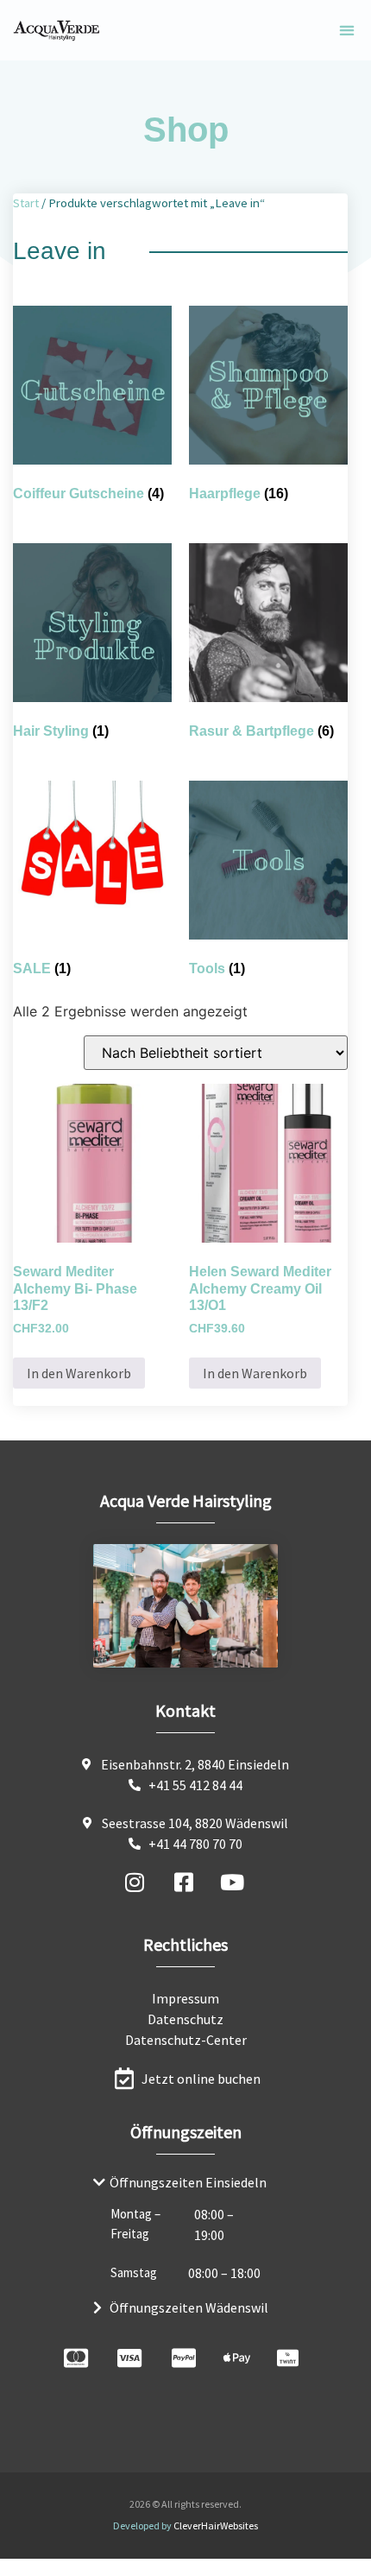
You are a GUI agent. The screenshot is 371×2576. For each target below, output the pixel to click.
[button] (346, 31)
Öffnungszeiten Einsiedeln (188, 2182)
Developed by (185, 2525)
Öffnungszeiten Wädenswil (189, 2307)
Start (26, 203)
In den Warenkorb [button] (79, 1373)
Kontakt (185, 1710)
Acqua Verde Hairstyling (186, 1500)
